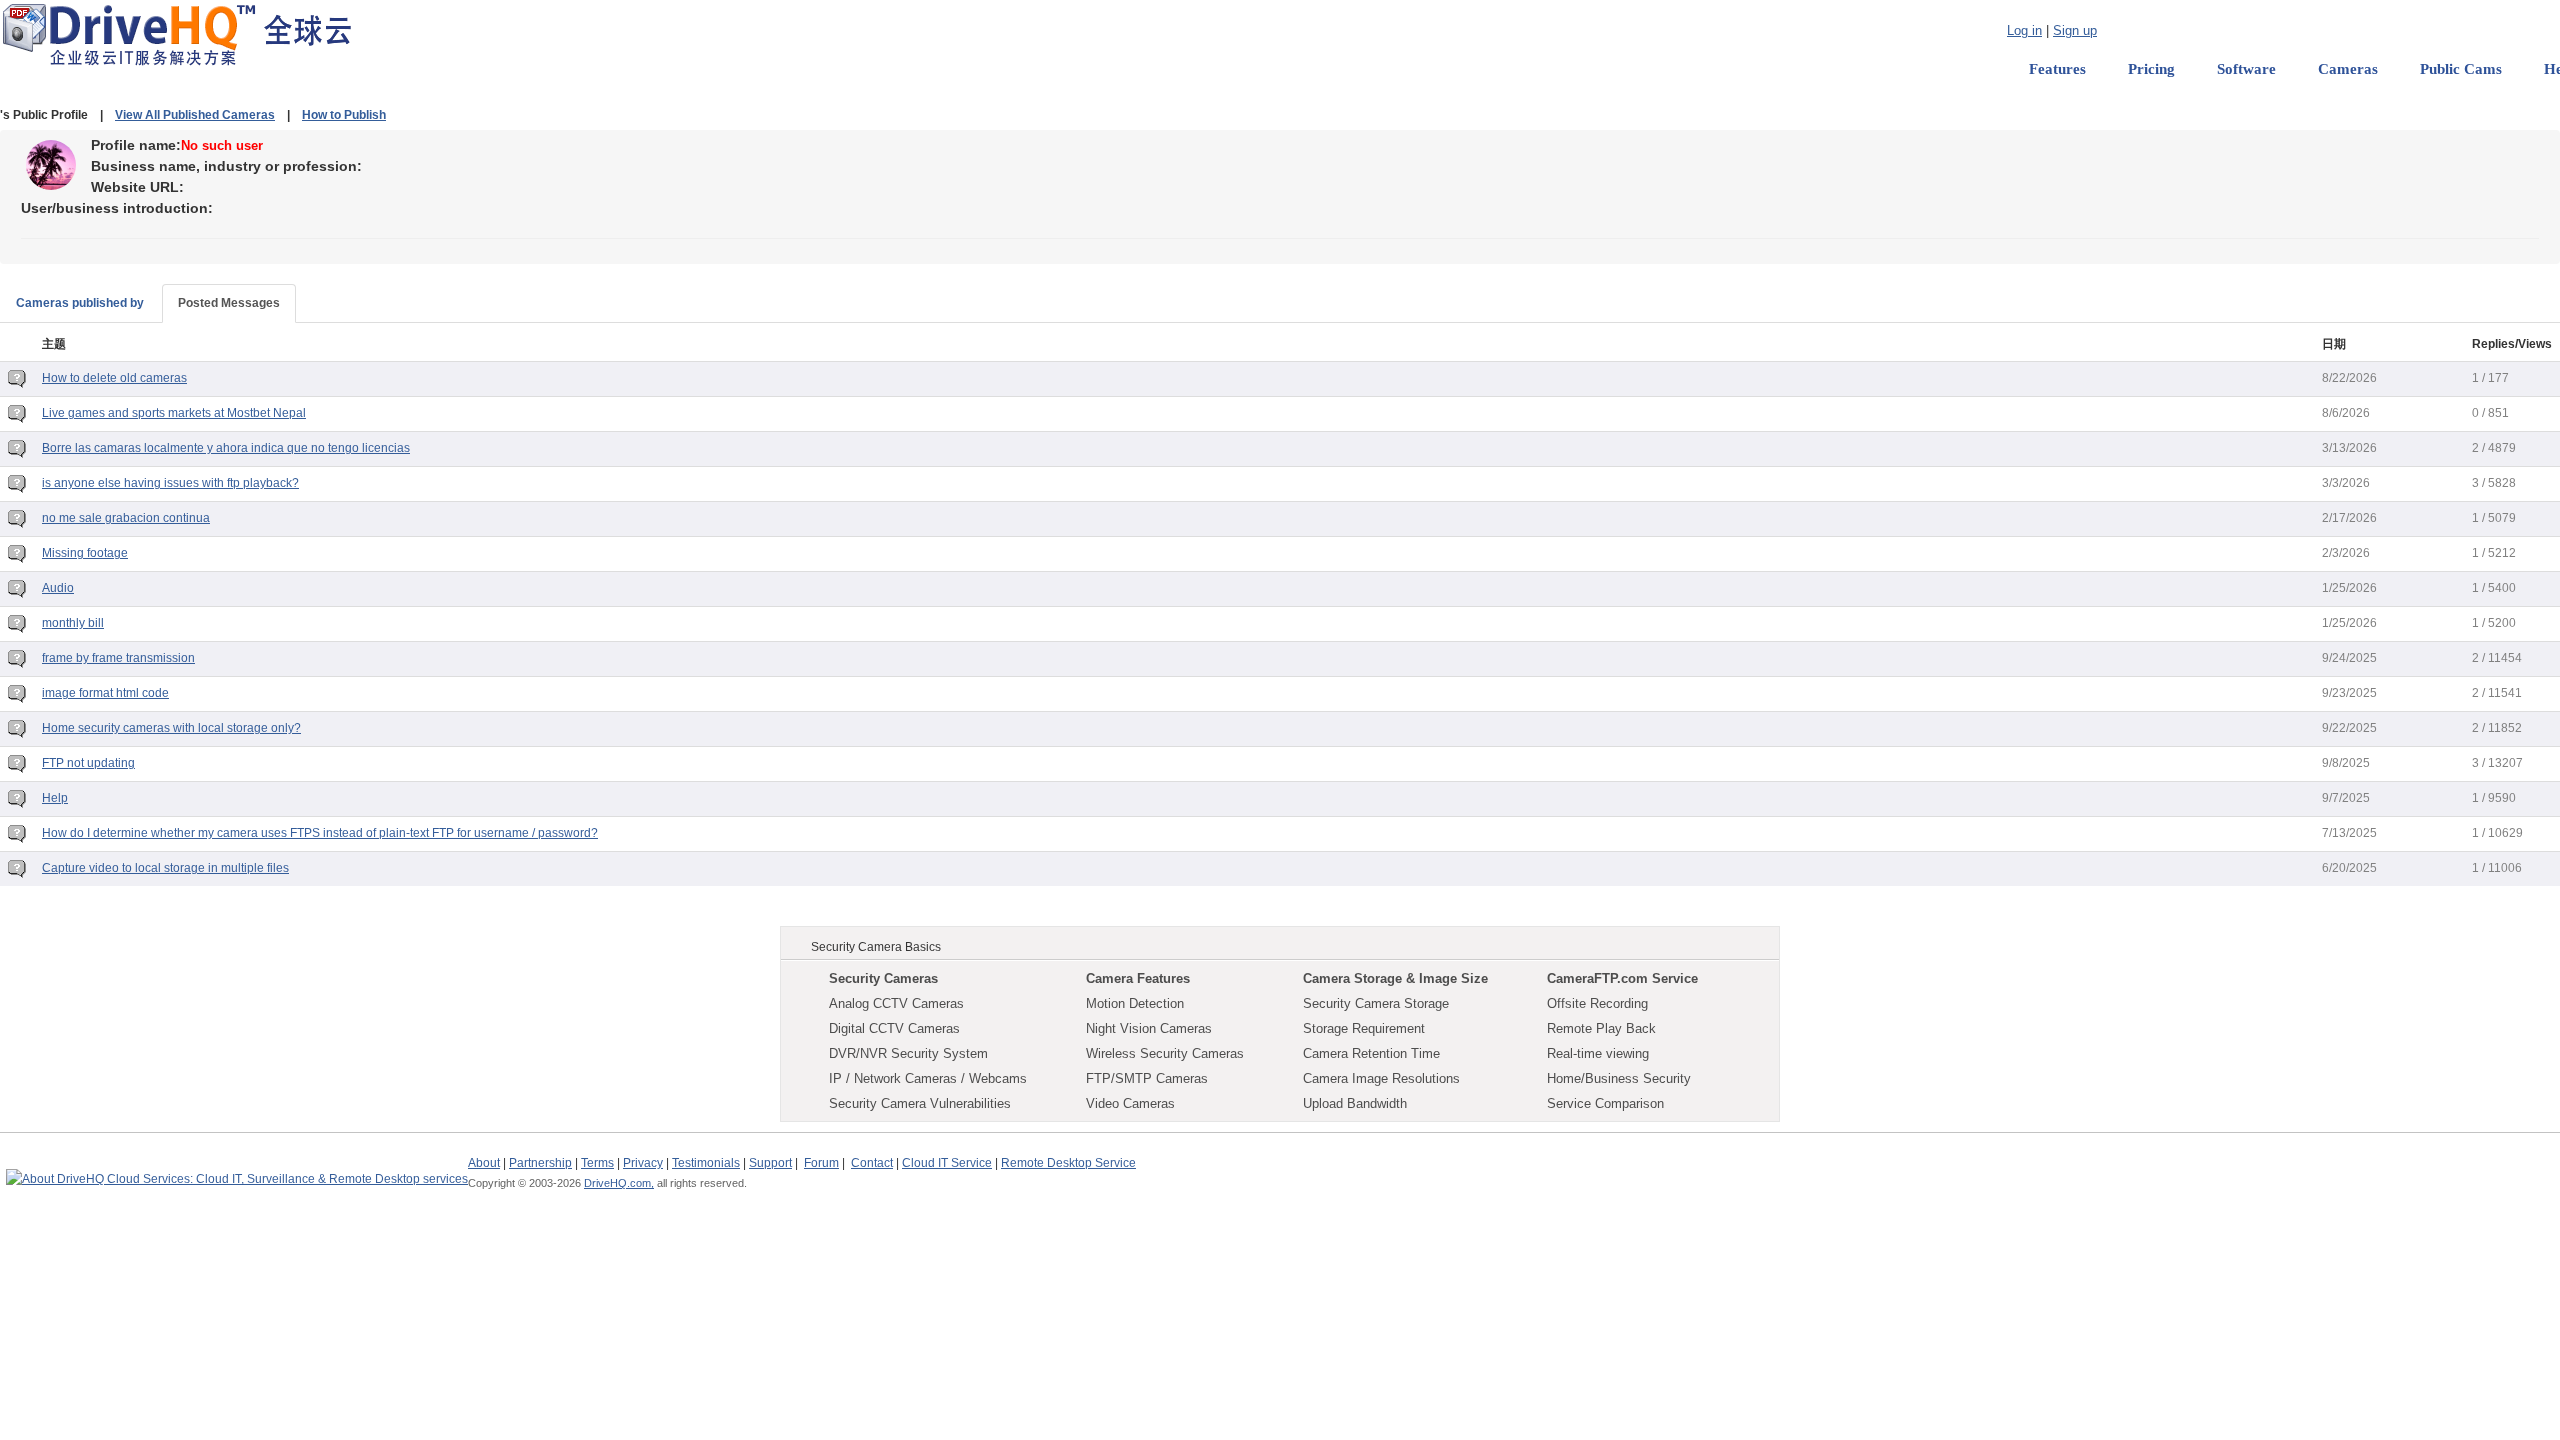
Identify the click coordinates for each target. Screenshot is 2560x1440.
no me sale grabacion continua (126, 518)
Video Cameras (1130, 1103)
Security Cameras (883, 978)
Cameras (2348, 69)
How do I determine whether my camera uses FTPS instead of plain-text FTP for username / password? (320, 833)
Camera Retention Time (1371, 1053)
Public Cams (2461, 69)
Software (2246, 69)
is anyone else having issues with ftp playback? (170, 483)
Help (55, 798)
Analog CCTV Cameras (896, 1003)
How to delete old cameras (114, 378)
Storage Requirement (1364, 1028)
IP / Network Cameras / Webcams (928, 1078)
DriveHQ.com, (619, 1183)
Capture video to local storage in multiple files (165, 868)
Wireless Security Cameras (1165, 1053)
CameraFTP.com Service (1622, 978)
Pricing (2151, 69)
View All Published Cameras (195, 115)
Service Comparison (1605, 1103)
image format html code (105, 693)
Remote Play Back (1601, 1028)
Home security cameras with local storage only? (171, 728)
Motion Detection (1135, 1003)
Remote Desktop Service (1068, 1163)
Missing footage (85, 553)
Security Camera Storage (1376, 1003)
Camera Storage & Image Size (1395, 978)
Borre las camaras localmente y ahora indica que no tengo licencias (226, 448)
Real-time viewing (1598, 1053)
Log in (2024, 30)
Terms (597, 1163)
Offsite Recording (1597, 1003)
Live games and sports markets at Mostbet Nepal (174, 413)
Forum (821, 1163)
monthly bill (73, 623)
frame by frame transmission (118, 658)
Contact (872, 1163)
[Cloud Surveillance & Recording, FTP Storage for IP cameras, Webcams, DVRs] (176, 34)
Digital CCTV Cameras (894, 1028)
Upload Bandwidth (1355, 1103)
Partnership (540, 1163)
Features (2057, 69)
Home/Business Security (1619, 1078)
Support (770, 1163)
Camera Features (1138, 978)
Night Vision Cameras (1149, 1028)
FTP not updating (88, 763)
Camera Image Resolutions (1381, 1078)
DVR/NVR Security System (908, 1053)
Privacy (643, 1163)
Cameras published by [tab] (80, 303)
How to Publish (344, 115)
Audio (58, 588)
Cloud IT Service (947, 1163)
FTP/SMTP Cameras (1147, 1078)
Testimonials (706, 1163)
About (484, 1163)
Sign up (2075, 30)
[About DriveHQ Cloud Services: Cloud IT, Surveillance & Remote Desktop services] (237, 1170)
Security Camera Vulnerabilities (920, 1103)
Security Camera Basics (876, 947)
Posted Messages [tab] (229, 303)
